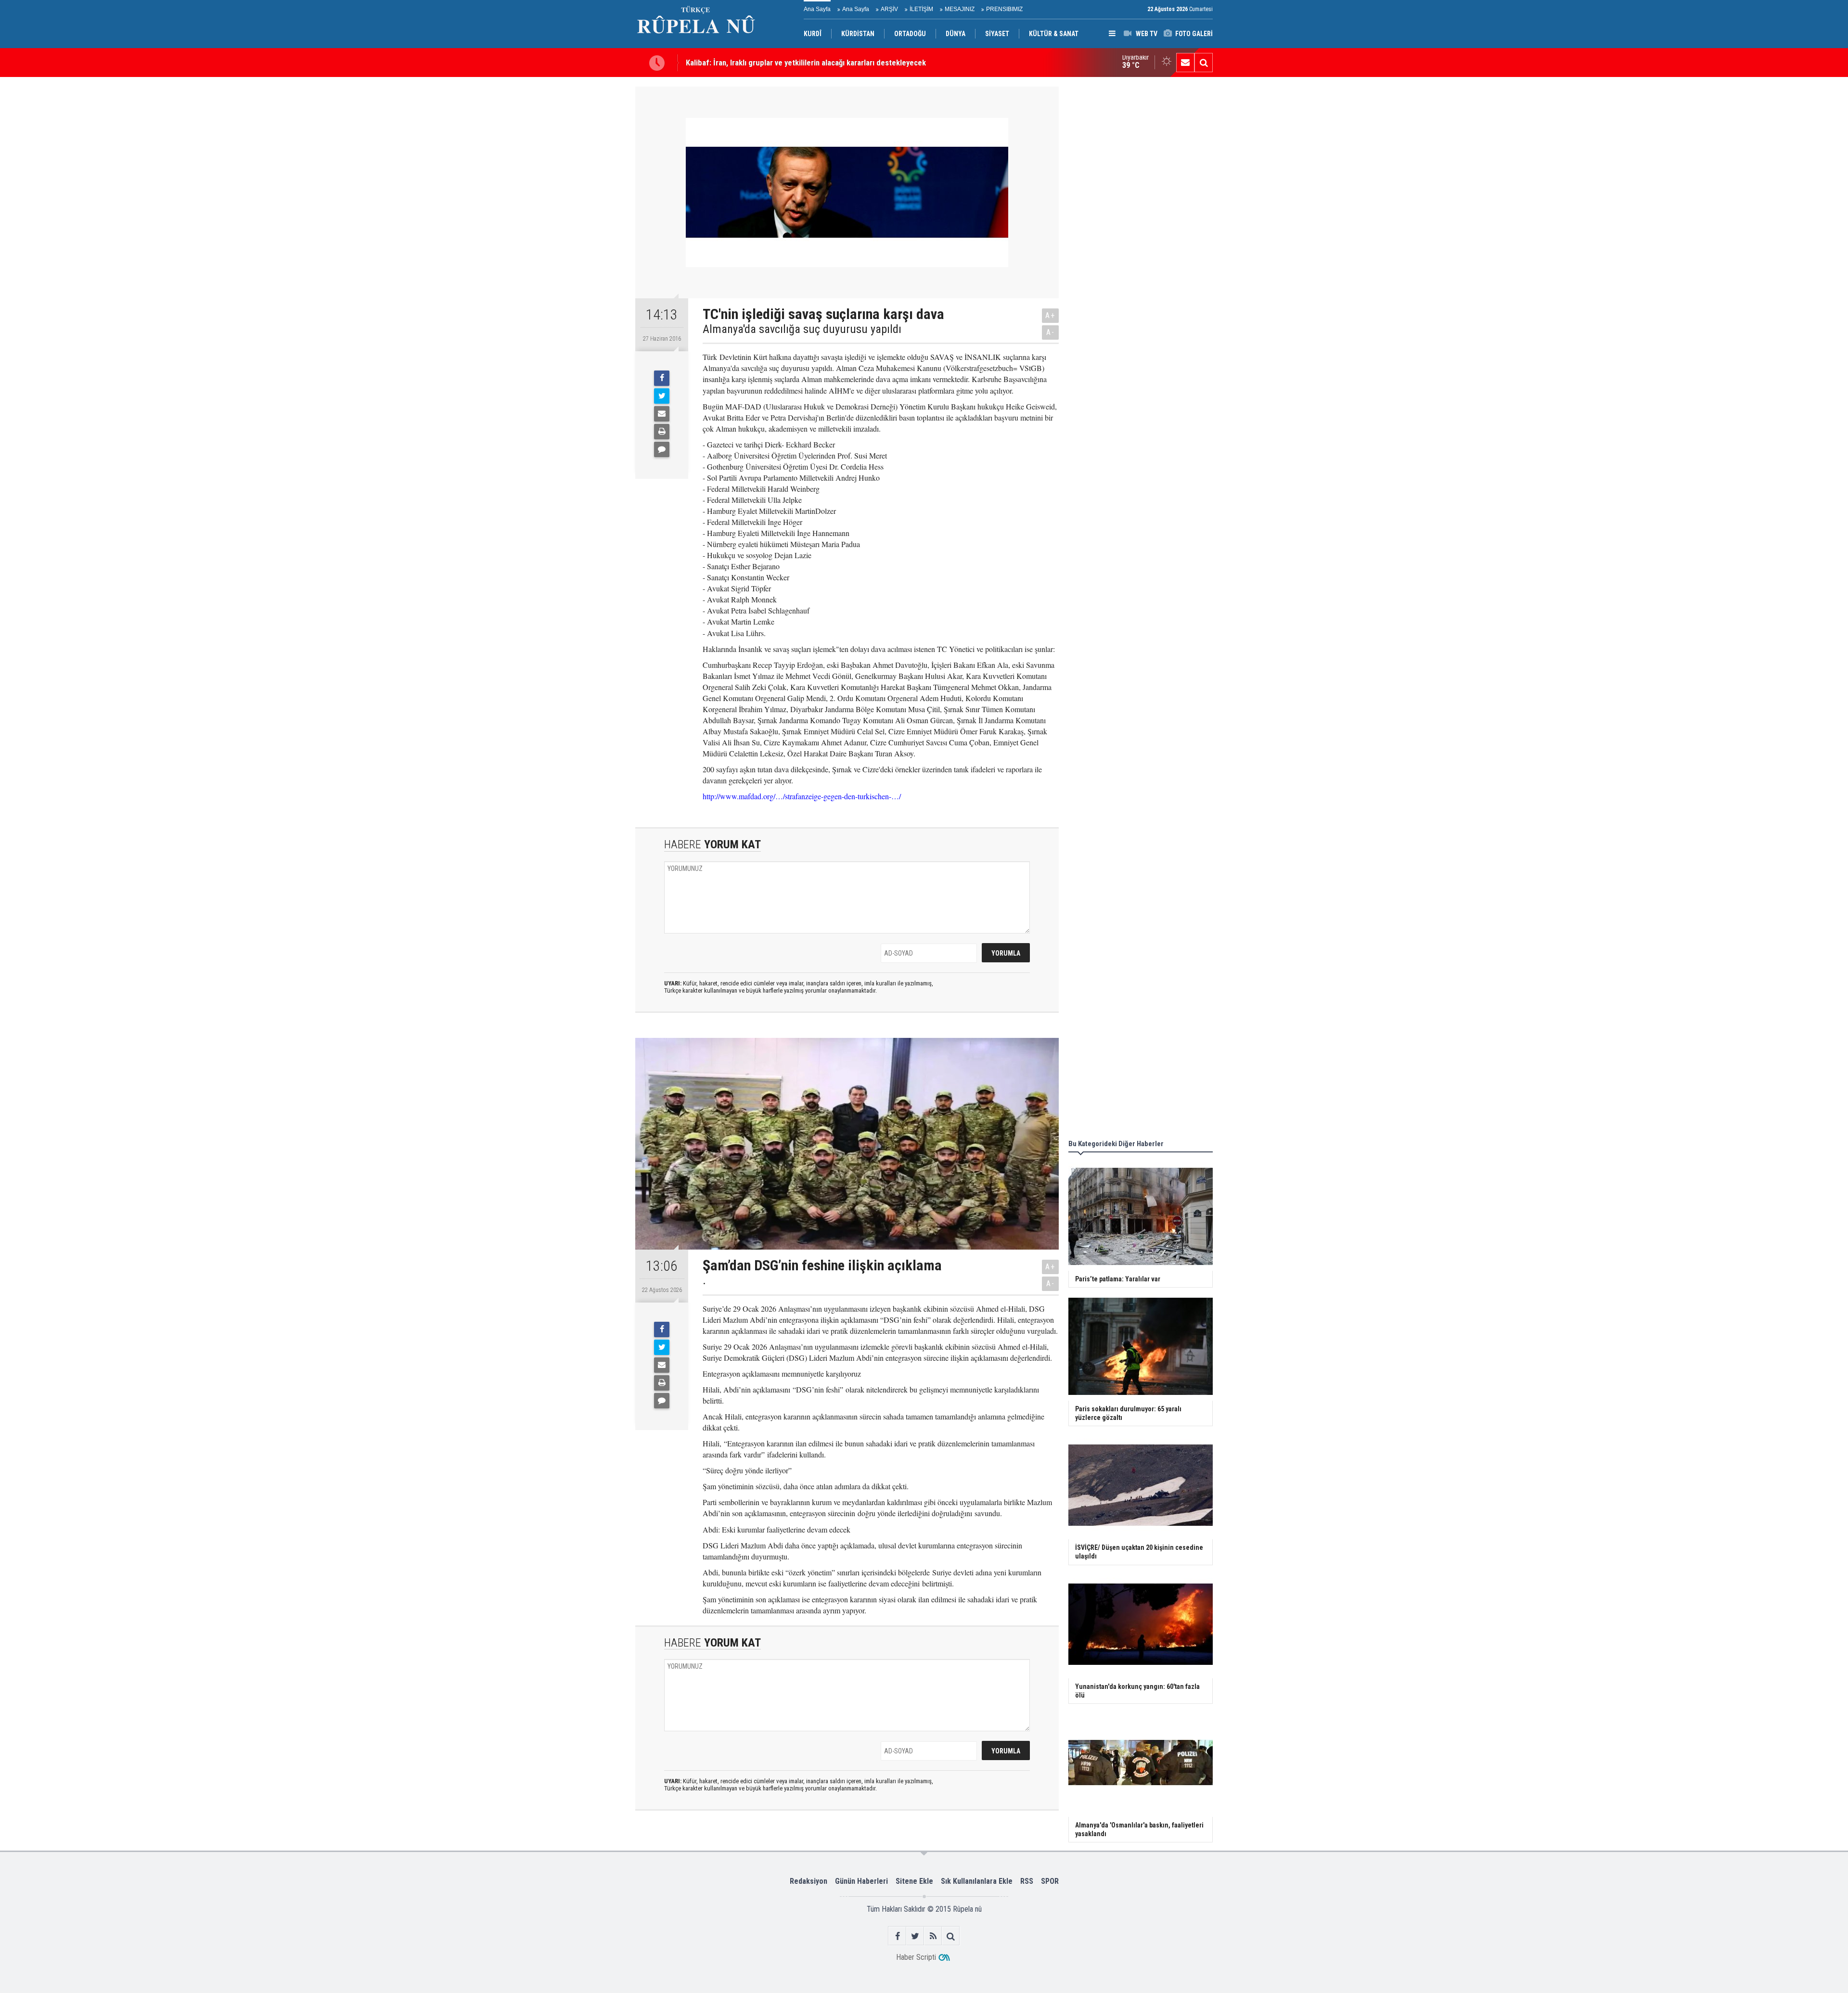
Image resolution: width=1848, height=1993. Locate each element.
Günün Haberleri (861, 1881)
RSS (1027, 1881)
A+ (1050, 315)
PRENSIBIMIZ (1004, 9)
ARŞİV (889, 9)
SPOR (1050, 1881)
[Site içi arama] (1204, 63)
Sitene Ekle (914, 1881)
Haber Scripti (916, 1957)
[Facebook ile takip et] (897, 1936)
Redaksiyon (808, 1881)
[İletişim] (1185, 63)
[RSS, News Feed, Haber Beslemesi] (933, 1936)
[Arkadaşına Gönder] (662, 414)
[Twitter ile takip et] (915, 1936)
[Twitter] (662, 396)
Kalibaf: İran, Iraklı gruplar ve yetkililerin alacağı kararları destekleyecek (806, 58)
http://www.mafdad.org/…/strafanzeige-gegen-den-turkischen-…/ (802, 796)
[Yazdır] (662, 432)
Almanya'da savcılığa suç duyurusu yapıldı (802, 329)
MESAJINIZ (960, 9)
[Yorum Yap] (662, 449)
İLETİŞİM (921, 9)
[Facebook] (662, 378)
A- (1051, 332)
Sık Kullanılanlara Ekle (977, 1881)
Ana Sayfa (817, 9)
